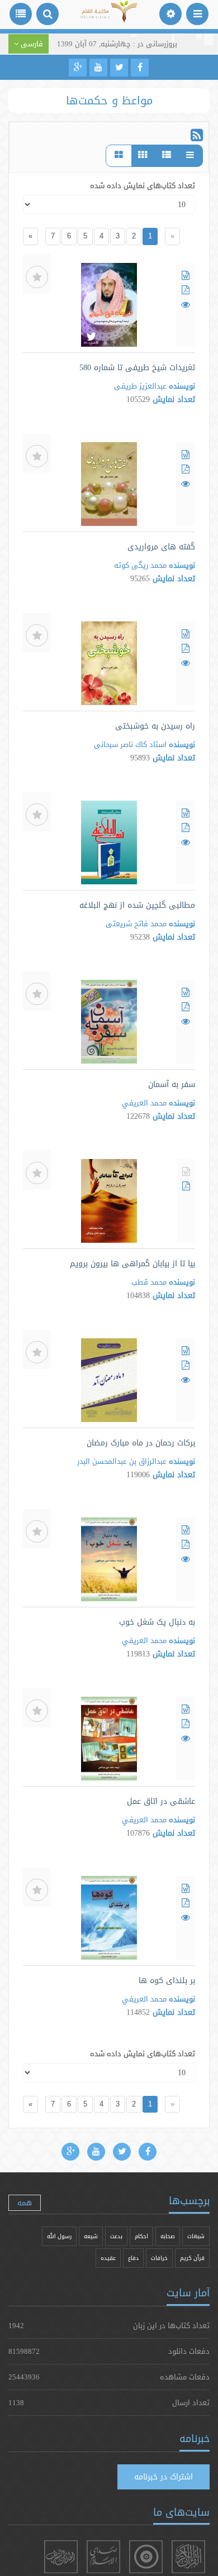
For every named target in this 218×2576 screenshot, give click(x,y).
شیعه (91, 2236)
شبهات (196, 2236)
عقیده (108, 2258)
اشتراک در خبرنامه (163, 2477)
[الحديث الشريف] (61, 2557)
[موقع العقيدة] (146, 2557)
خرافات (159, 2258)
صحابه (168, 2236)
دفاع (133, 2258)
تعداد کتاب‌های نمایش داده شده (143, 185)
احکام (141, 2236)
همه (25, 2202)
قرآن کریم (192, 2258)
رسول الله (59, 2236)
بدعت (116, 2236)
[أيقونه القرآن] (188, 2557)
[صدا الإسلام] (103, 2557)
